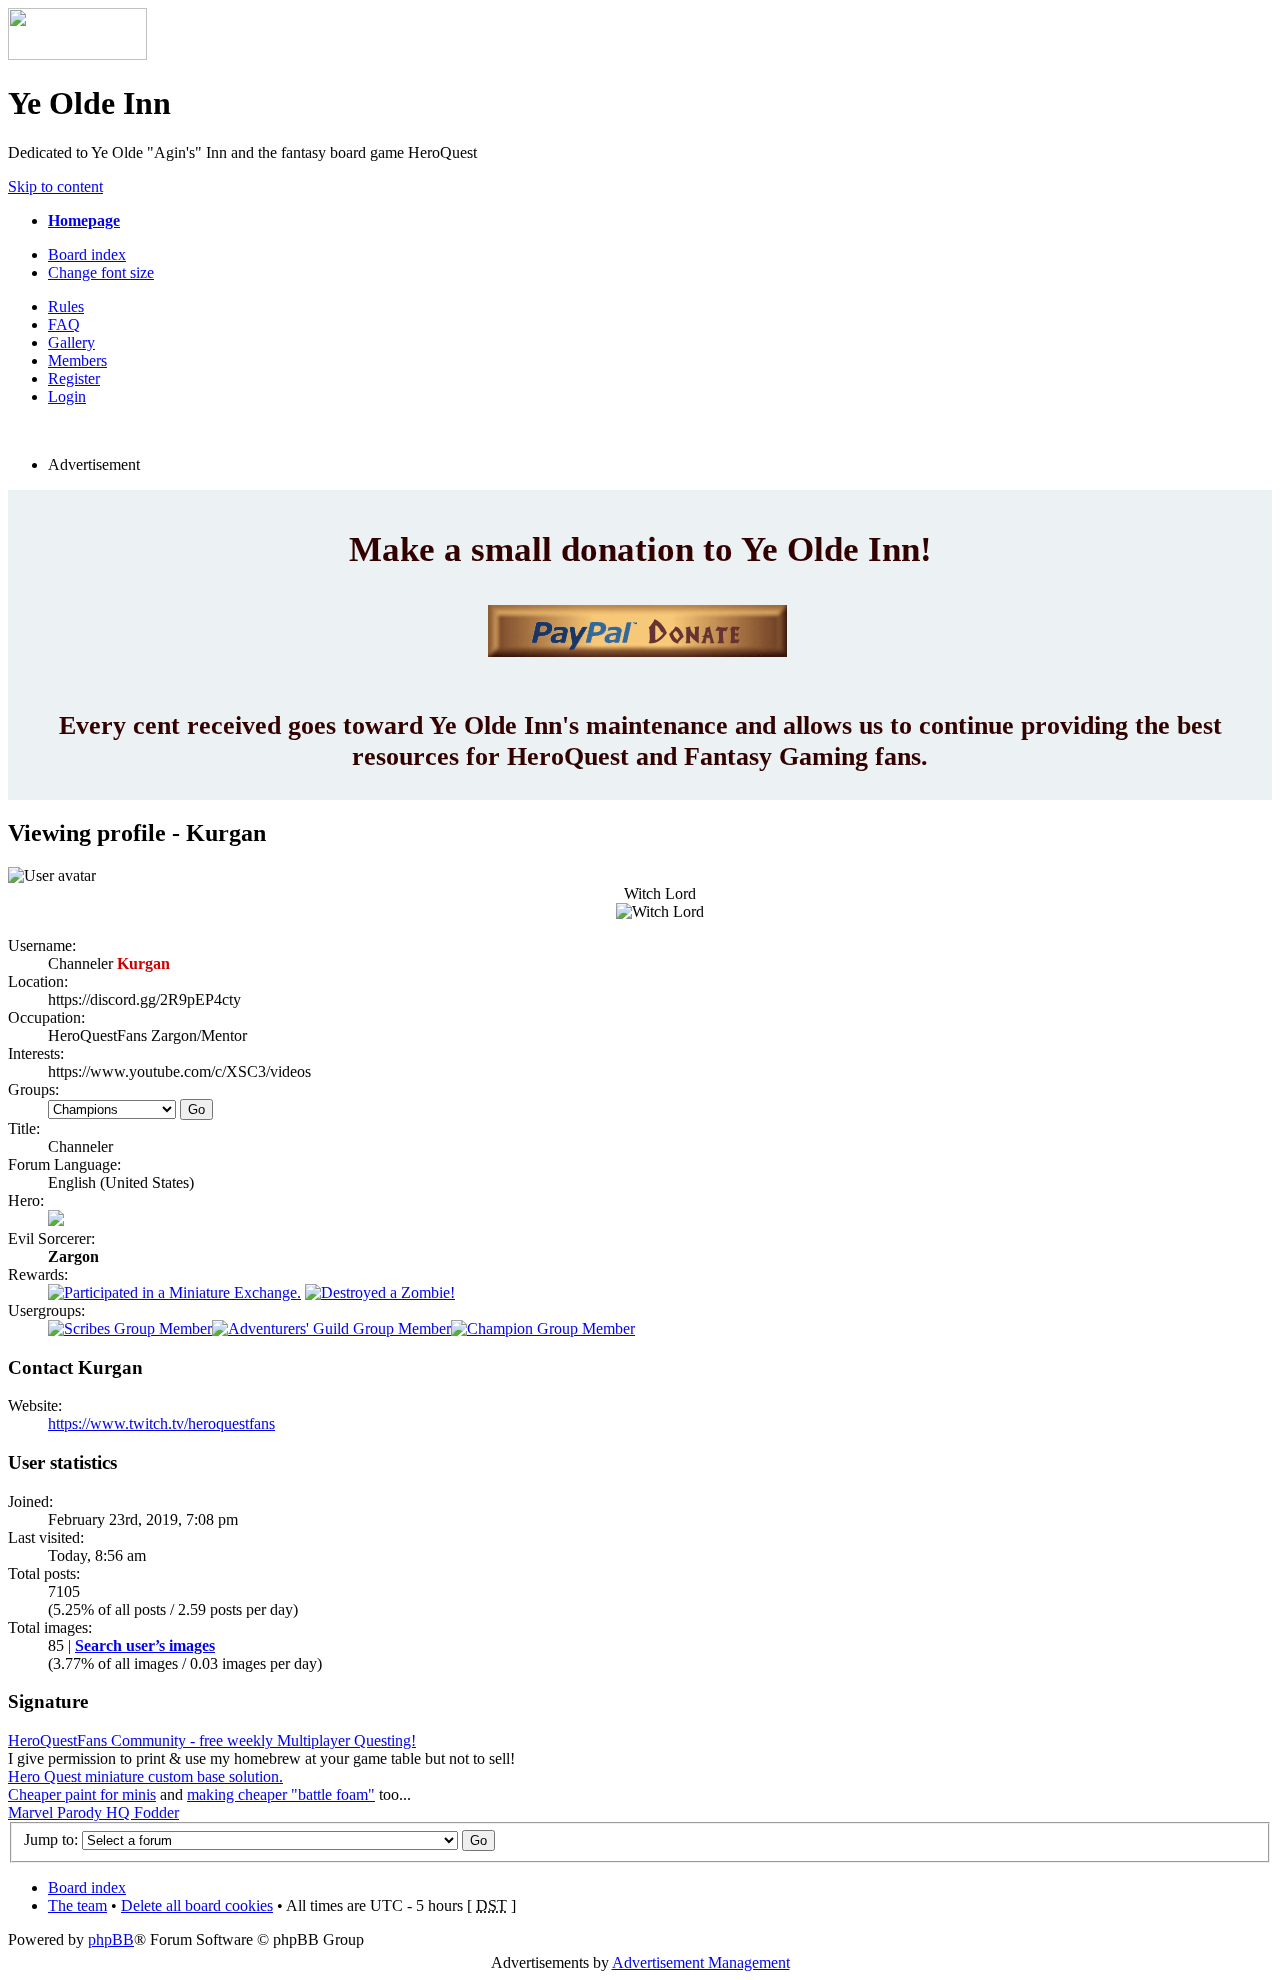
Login (67, 396)
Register (74, 378)
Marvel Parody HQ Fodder (93, 1812)
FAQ (64, 324)
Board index (87, 254)
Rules (66, 306)
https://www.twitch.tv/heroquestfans (161, 1423)
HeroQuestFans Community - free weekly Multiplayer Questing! (212, 1740)
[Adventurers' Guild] (331, 1328)
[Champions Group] (543, 1328)
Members (77, 360)
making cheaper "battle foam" (281, 1794)
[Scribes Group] (130, 1328)
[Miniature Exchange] (174, 1292)
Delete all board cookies (197, 1905)
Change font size (101, 272)
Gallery (71, 342)
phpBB (111, 1939)
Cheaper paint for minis (82, 1794)
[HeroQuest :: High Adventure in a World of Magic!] (77, 54)
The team (77, 1905)
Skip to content (55, 186)
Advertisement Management (701, 1962)
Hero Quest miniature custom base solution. (145, 1776)
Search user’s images (145, 1645)
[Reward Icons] (380, 1292)
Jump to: (51, 1839)
